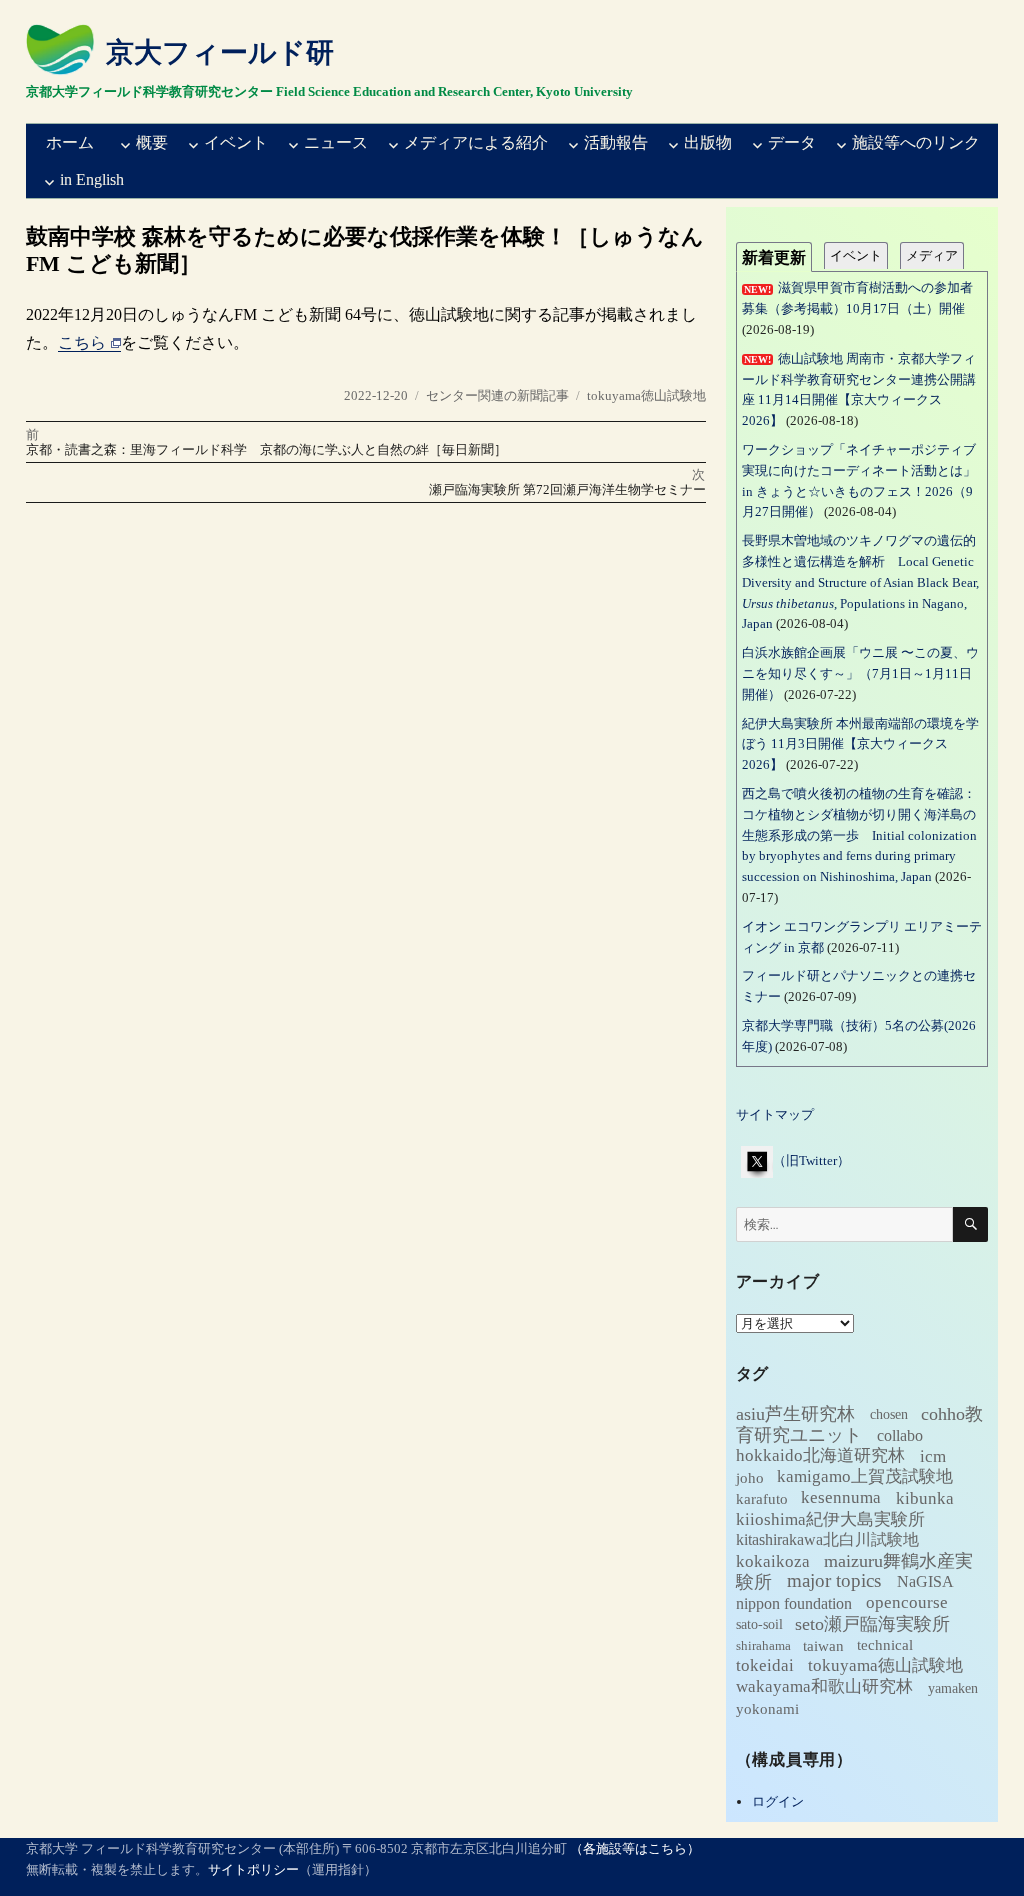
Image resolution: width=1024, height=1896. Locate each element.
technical (885, 1645)
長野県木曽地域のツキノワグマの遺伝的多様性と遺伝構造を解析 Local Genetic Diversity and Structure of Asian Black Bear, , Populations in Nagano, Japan (860, 582)
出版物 (708, 142)
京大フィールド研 (220, 52)
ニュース (336, 142)
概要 (152, 142)
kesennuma (841, 1498)
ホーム (70, 142)
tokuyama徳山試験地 (646, 395)
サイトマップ (775, 1114)
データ (792, 142)
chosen (889, 1415)
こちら (82, 342)
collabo (900, 1435)
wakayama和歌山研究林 (824, 1687)
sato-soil (759, 1625)
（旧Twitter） (811, 1160)
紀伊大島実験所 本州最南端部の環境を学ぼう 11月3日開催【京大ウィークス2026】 (860, 744)
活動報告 (616, 142)
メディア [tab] (932, 255)
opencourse (907, 1603)
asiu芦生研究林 (795, 1414)
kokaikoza (773, 1561)
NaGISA (925, 1582)
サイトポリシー (253, 1869)
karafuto (762, 1499)
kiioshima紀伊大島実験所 (830, 1519)
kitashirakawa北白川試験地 (827, 1540)
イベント (236, 142)
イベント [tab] (856, 255)
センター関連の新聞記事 (497, 395)
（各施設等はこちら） (635, 1848)
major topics (834, 1581)
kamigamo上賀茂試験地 (865, 1477)
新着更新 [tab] (774, 257)
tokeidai (765, 1666)
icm (933, 1456)
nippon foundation (794, 1604)
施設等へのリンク (916, 142)
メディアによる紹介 (476, 142)
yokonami (767, 1709)
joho (750, 1478)
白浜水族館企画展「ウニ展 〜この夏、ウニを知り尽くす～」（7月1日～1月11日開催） (860, 673)
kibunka (925, 1498)
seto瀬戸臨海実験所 (872, 1624)
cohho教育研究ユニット (859, 1424)
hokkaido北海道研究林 (820, 1456)
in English (92, 179)
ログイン (778, 1801)
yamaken (953, 1688)
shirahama (763, 1646)
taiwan (823, 1646)
